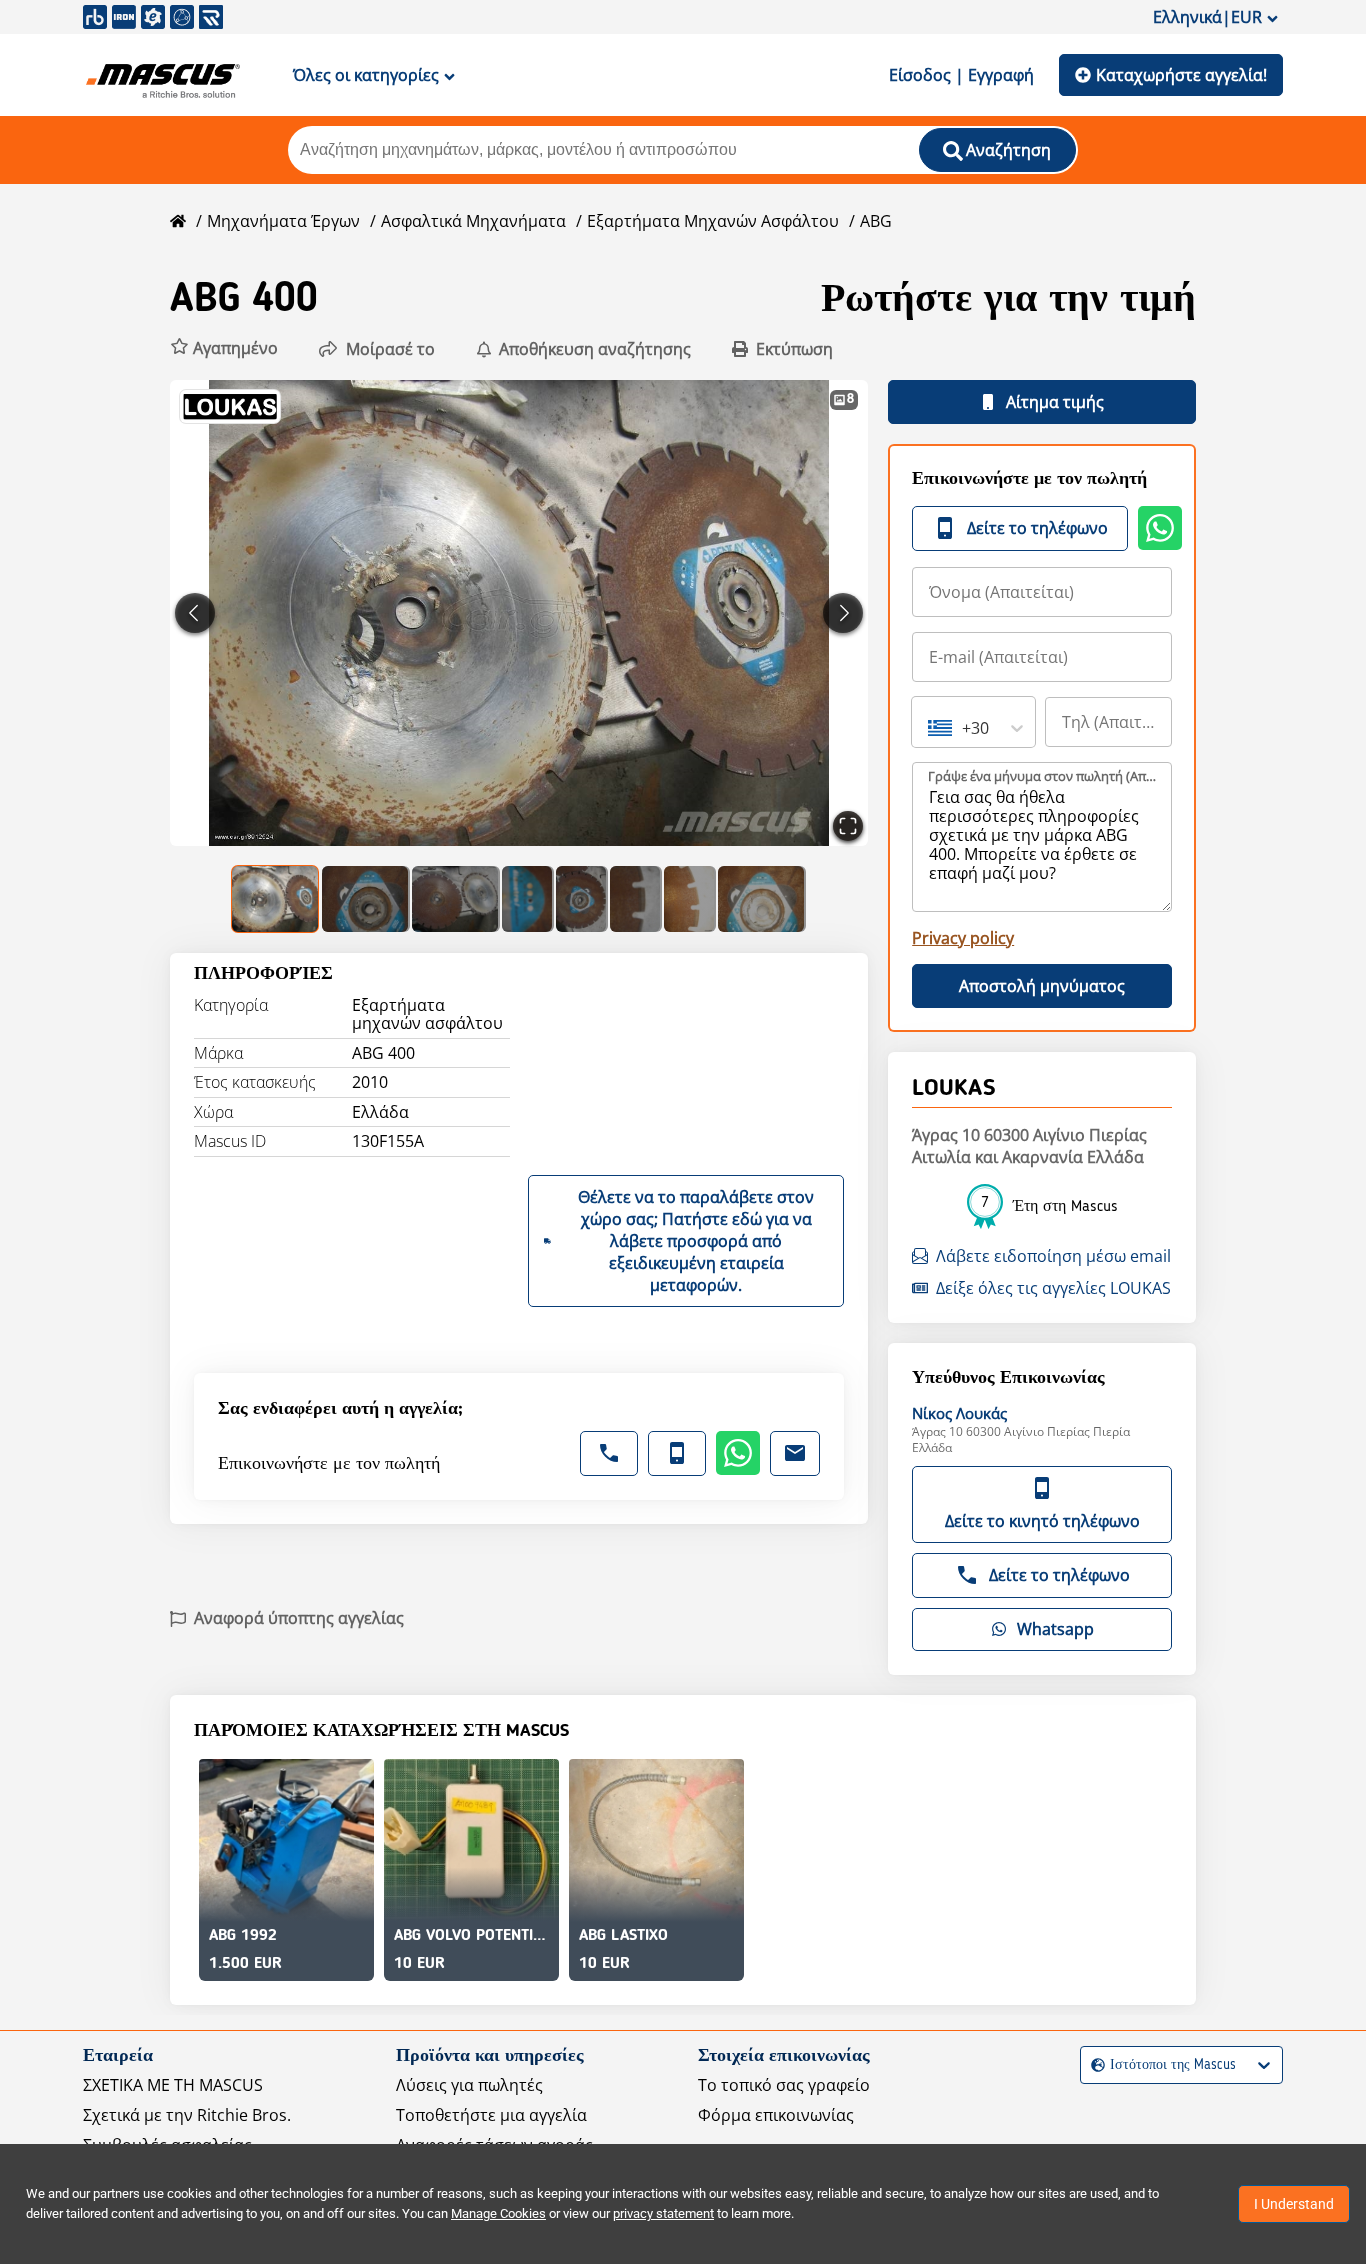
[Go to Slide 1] (276, 899)
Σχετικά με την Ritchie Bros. (187, 2115)
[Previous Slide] (195, 613)
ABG (876, 221)
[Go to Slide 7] (690, 899)
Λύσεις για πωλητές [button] (469, 2085)
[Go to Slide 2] (366, 899)
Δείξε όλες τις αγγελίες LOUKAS (1053, 1288)
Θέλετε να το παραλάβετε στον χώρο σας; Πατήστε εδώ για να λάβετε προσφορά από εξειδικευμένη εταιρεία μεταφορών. (696, 1241)
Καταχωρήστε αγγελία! (1181, 75)
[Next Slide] (843, 613)
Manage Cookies (498, 2213)
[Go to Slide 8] (762, 899)
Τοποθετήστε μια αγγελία (491, 2115)
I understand (1294, 2204)
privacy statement (663, 2213)
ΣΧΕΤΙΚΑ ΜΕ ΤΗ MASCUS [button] (173, 2085)
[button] (224, 348)
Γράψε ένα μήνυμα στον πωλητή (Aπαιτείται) (1043, 776)
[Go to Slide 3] (456, 899)
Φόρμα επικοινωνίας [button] (776, 2115)
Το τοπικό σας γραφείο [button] (784, 2085)
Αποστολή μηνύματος (1042, 986)
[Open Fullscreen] (848, 826)
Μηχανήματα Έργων (283, 221)
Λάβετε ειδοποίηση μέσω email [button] (1053, 1256)
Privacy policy (963, 938)
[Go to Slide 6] (636, 899)
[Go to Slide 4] (528, 899)
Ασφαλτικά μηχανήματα (473, 221)
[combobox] (930, 728)
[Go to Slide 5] (582, 899)
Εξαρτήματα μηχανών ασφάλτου (713, 221)
